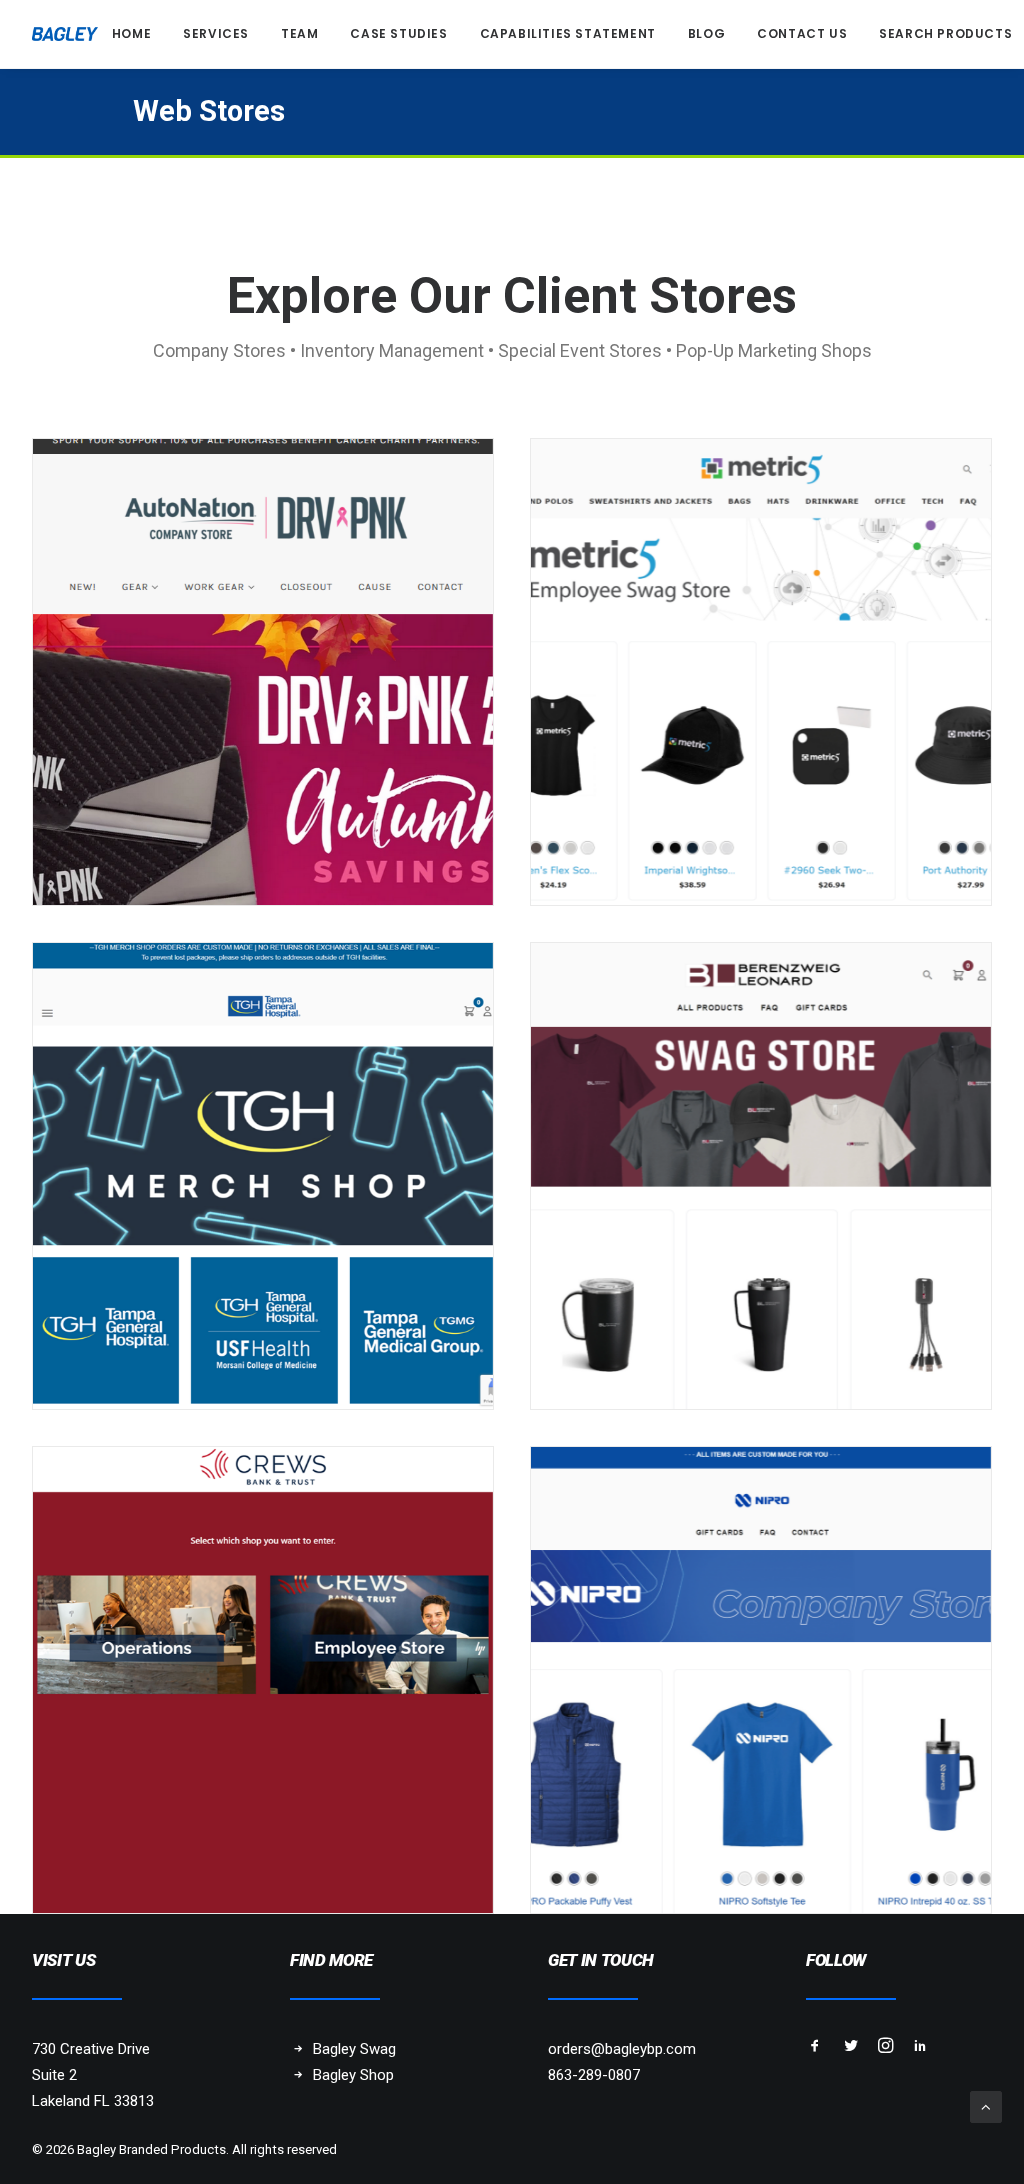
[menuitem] (131, 34)
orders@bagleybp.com (622, 2049)
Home (131, 33)
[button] (815, 2048)
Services (216, 33)
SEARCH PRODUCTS (945, 33)
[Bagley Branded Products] (65, 34)
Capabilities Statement (568, 33)
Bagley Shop (353, 2075)
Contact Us (802, 33)
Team (299, 33)
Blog (706, 33)
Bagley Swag (354, 2049)
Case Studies (398, 33)
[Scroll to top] (986, 2106)
